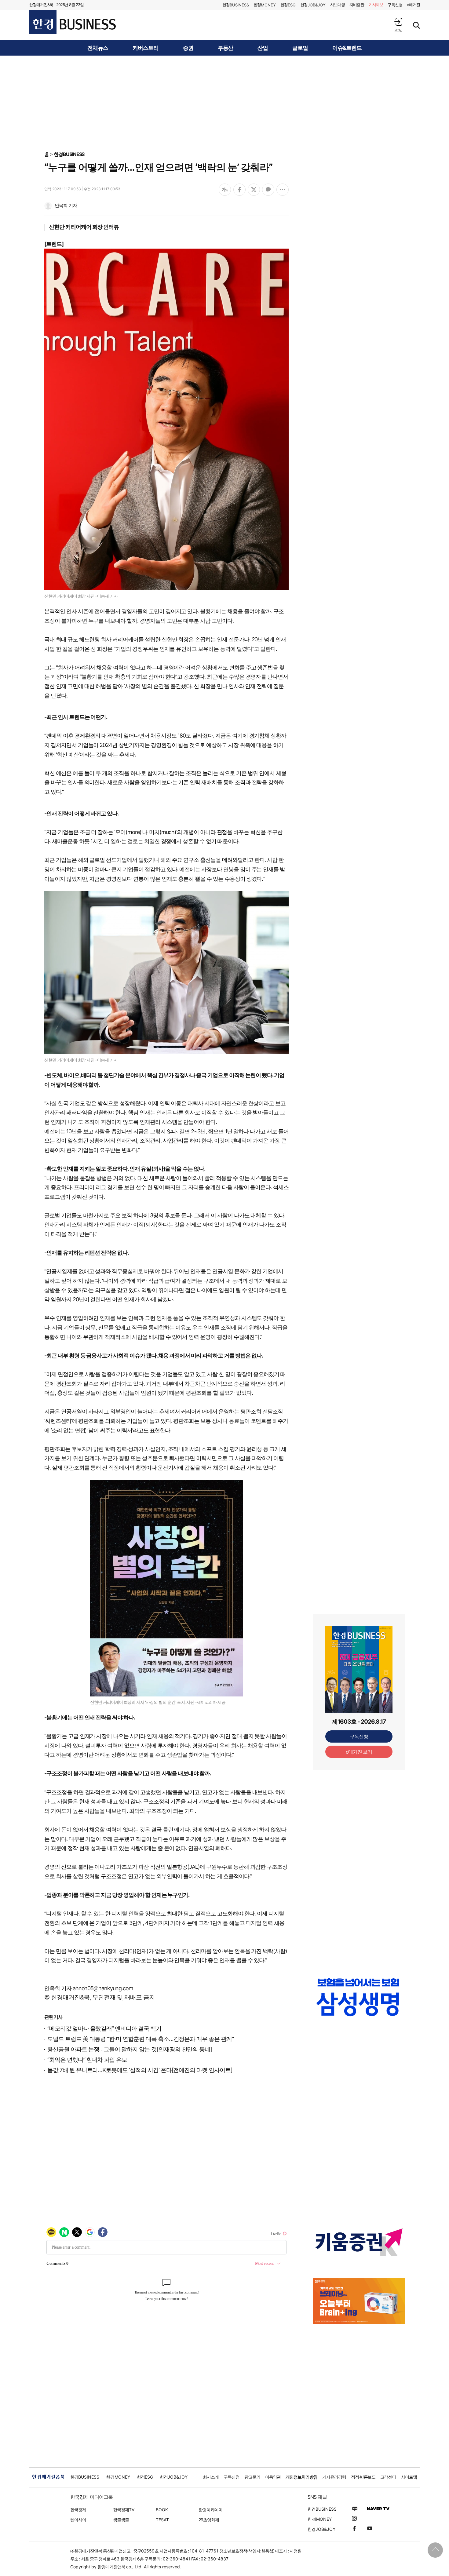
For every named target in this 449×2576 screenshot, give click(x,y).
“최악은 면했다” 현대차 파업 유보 (87, 2060)
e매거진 (413, 5)
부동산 (226, 48)
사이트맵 (409, 2477)
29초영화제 (209, 2520)
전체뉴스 (98, 48)
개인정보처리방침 (301, 2477)
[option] (359, 2003)
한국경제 (78, 2510)
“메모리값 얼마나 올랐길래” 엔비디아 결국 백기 (104, 2029)
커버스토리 (146, 48)
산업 (263, 48)
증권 (188, 48)
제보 (376, 5)
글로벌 (300, 48)
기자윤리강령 (334, 2477)
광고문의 (252, 2477)
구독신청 (395, 5)
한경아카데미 (210, 2510)
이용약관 (273, 2477)
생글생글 (121, 2520)
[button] (398, 25)
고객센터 (388, 2477)
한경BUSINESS (69, 154)
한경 (236, 5)
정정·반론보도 (363, 2477)
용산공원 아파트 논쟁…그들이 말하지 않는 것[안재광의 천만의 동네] (130, 2049)
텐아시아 (78, 2520)
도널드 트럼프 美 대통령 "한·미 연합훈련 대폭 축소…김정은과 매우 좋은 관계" (141, 2039)
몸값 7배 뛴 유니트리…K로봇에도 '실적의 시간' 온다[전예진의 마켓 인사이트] (140, 2070)
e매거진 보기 (359, 1752)
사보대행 (338, 5)
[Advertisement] (224, 103)
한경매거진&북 (41, 5)
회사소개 (211, 2477)
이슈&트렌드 (347, 48)
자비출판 (357, 5)
